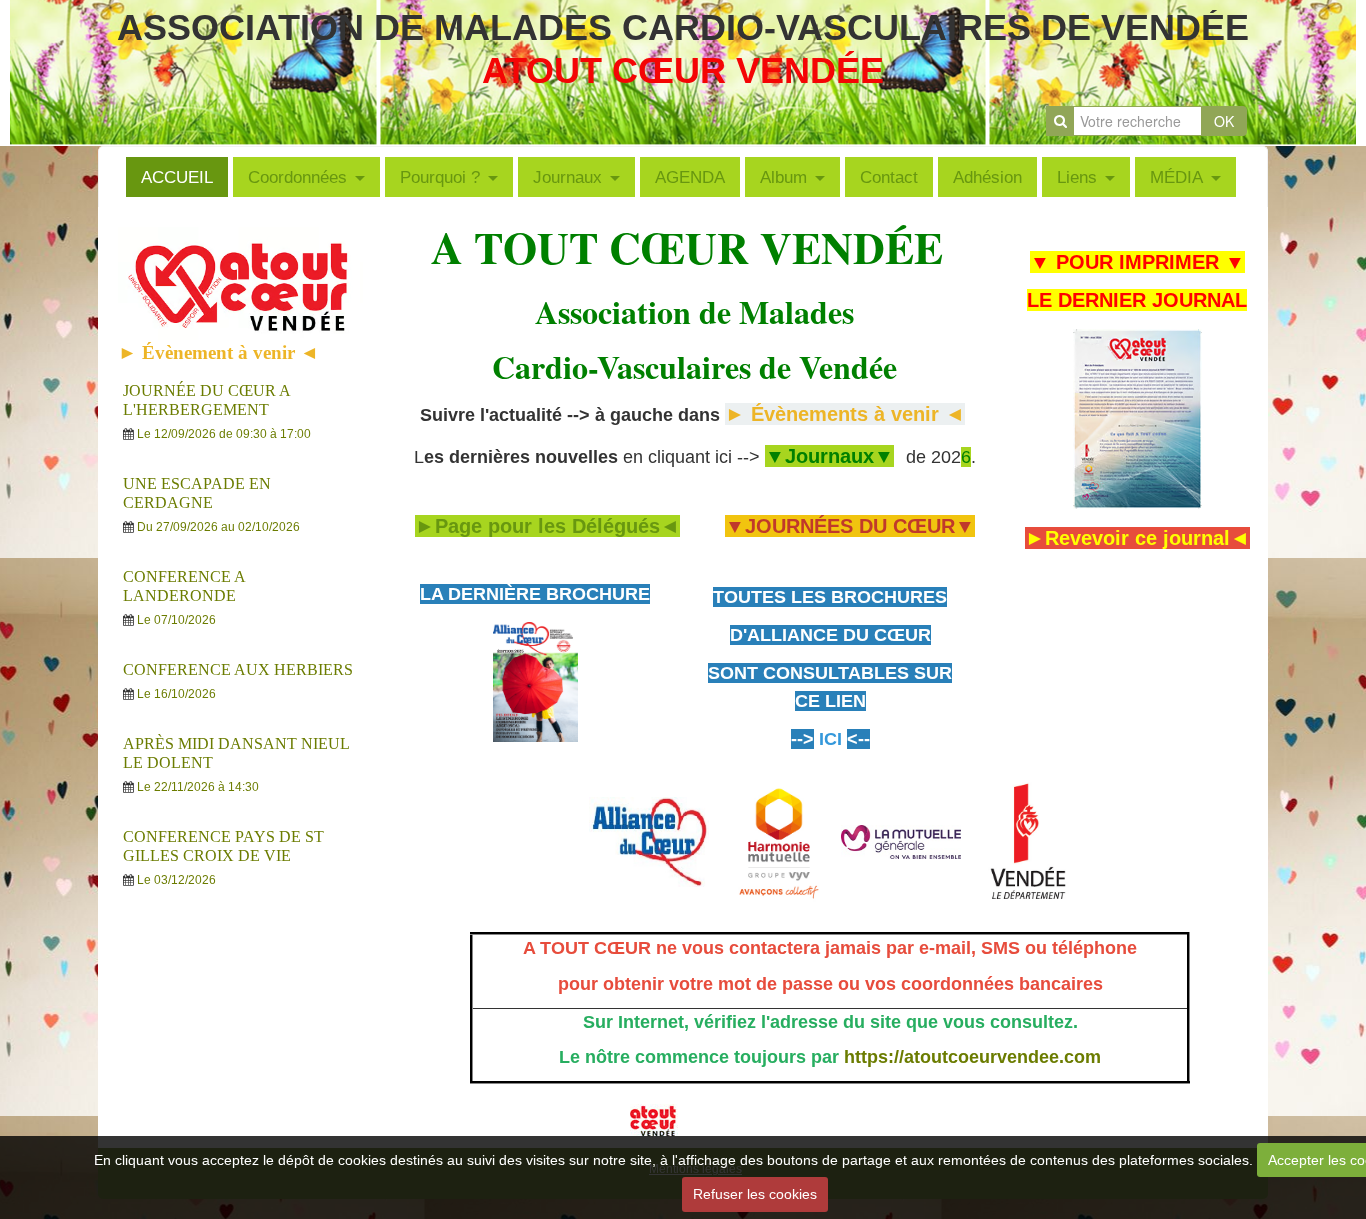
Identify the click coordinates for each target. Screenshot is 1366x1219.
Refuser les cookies (755, 1194)
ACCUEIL (177, 177)
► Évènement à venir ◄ (218, 352)
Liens (1077, 177)
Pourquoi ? (440, 177)
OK (1224, 121)
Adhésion (987, 177)
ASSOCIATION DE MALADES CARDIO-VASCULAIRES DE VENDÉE (683, 27)
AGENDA (690, 177)
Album (783, 177)
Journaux (567, 177)
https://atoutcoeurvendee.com (972, 1057)
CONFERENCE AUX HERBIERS (238, 669)
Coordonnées (297, 177)
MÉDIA (1176, 177)
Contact (889, 177)
